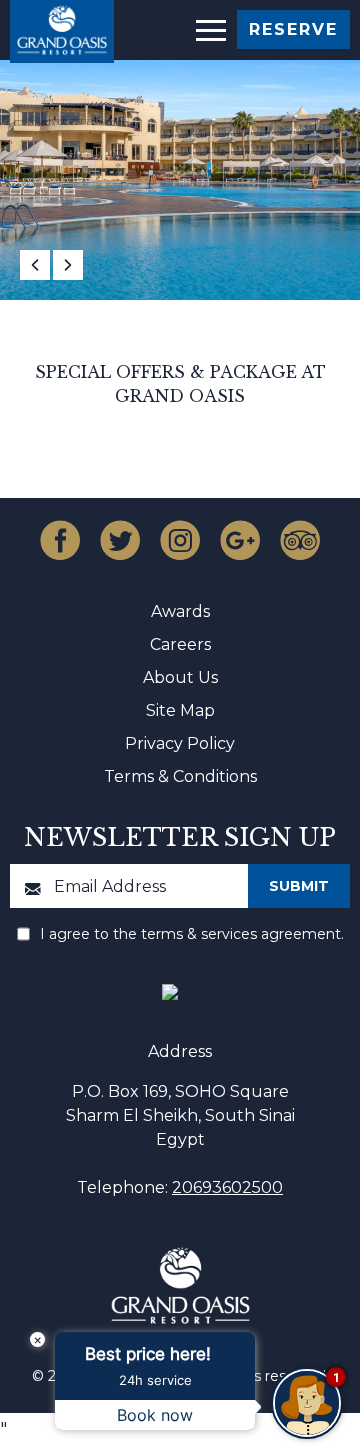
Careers (180, 644)
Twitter (120, 540)
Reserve (293, 29)
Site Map (180, 710)
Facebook (60, 540)
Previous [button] (35, 265)
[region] (209, 28)
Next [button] (68, 265)
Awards (180, 611)
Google (240, 540)
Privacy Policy (180, 743)
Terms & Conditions (180, 776)
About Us (180, 677)
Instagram (180, 540)
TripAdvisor (300, 540)
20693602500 (227, 1187)
